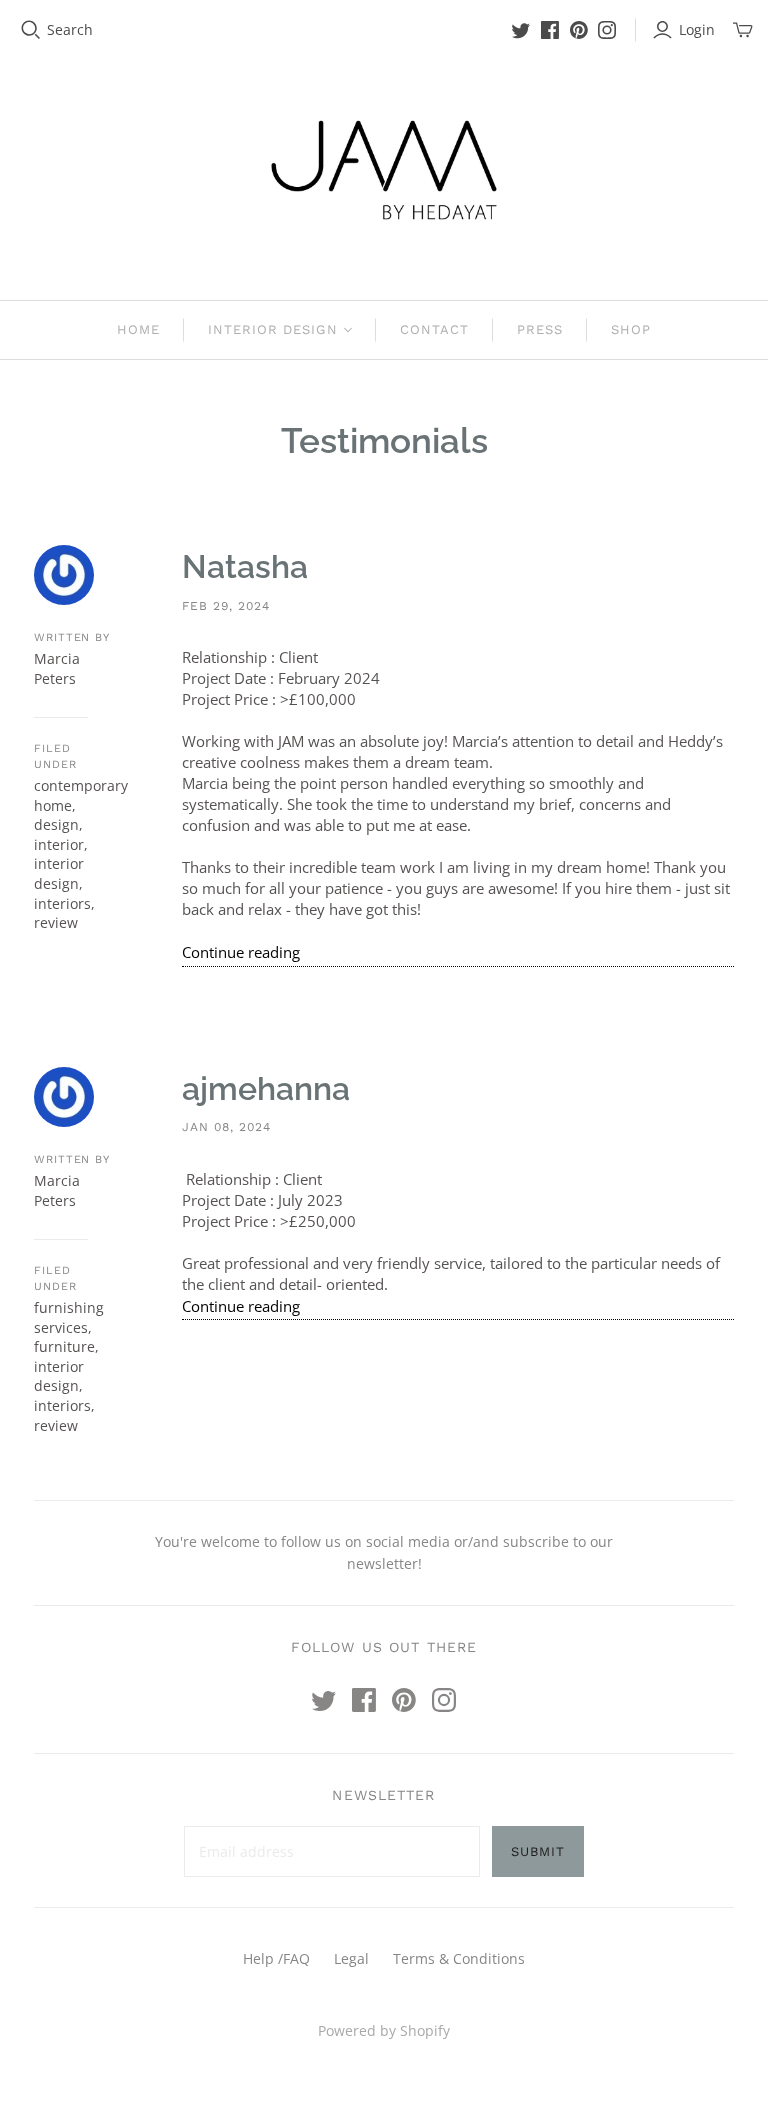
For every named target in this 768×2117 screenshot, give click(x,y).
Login (697, 29)
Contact (434, 329)
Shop (631, 329)
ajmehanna (266, 1088)
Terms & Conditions (459, 1958)
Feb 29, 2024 (226, 606)
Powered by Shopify (384, 2030)
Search (70, 29)
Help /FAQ (276, 1958)
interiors (62, 903)
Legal (351, 1958)
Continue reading (241, 952)
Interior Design (273, 329)
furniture (64, 1346)
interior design (59, 873)
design (56, 824)
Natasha (245, 566)
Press (540, 329)
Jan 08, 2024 (226, 1127)
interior (59, 844)
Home (138, 329)
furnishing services (69, 1317)
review (56, 922)
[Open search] (31, 30)
